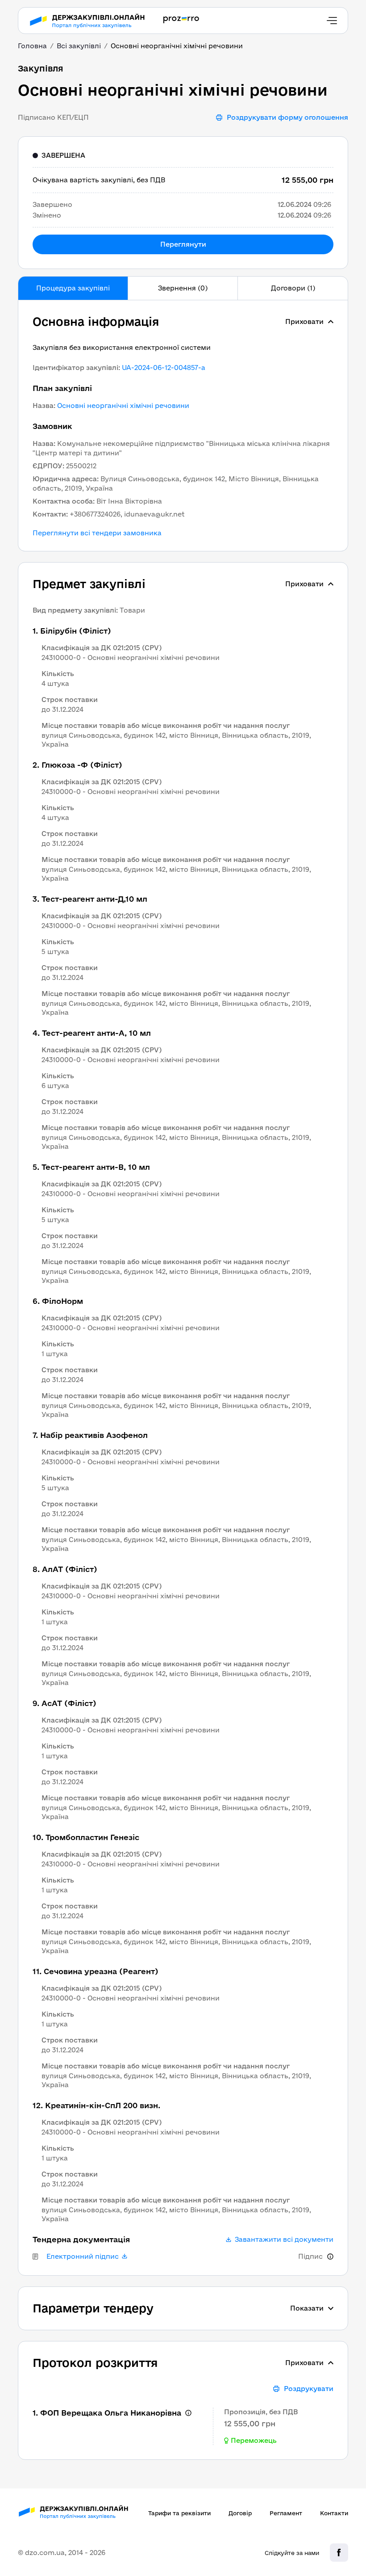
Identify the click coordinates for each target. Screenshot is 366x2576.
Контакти (334, 2513)
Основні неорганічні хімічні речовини (123, 406)
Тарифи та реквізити (179, 2513)
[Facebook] (339, 2553)
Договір (240, 2513)
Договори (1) (293, 288)
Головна (32, 46)
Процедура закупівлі (73, 288)
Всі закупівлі (79, 46)
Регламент (286, 2513)
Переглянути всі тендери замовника (97, 533)
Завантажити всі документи (284, 2240)
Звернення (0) (183, 288)
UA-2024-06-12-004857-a (164, 368)
